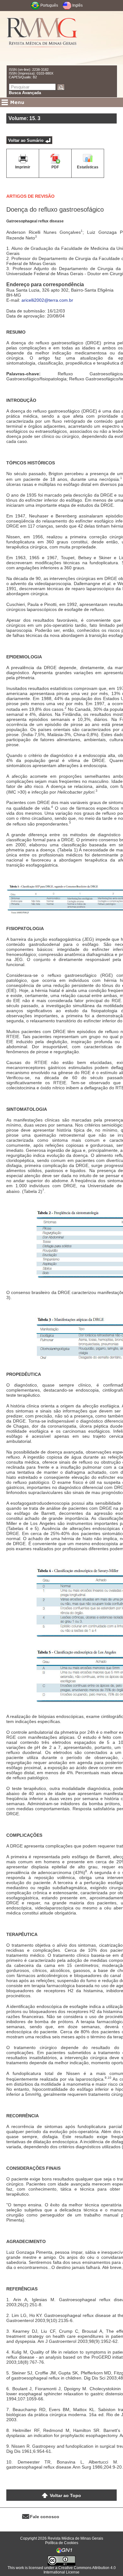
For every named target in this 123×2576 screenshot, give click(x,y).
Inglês (77, 5)
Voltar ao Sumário (26, 140)
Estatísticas (88, 167)
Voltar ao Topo (65, 2495)
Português (49, 5)
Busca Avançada (25, 93)
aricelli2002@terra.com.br (47, 300)
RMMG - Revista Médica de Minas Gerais (42, 38)
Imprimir (23, 167)
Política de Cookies (62, 2543)
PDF (55, 167)
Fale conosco (45, 2517)
